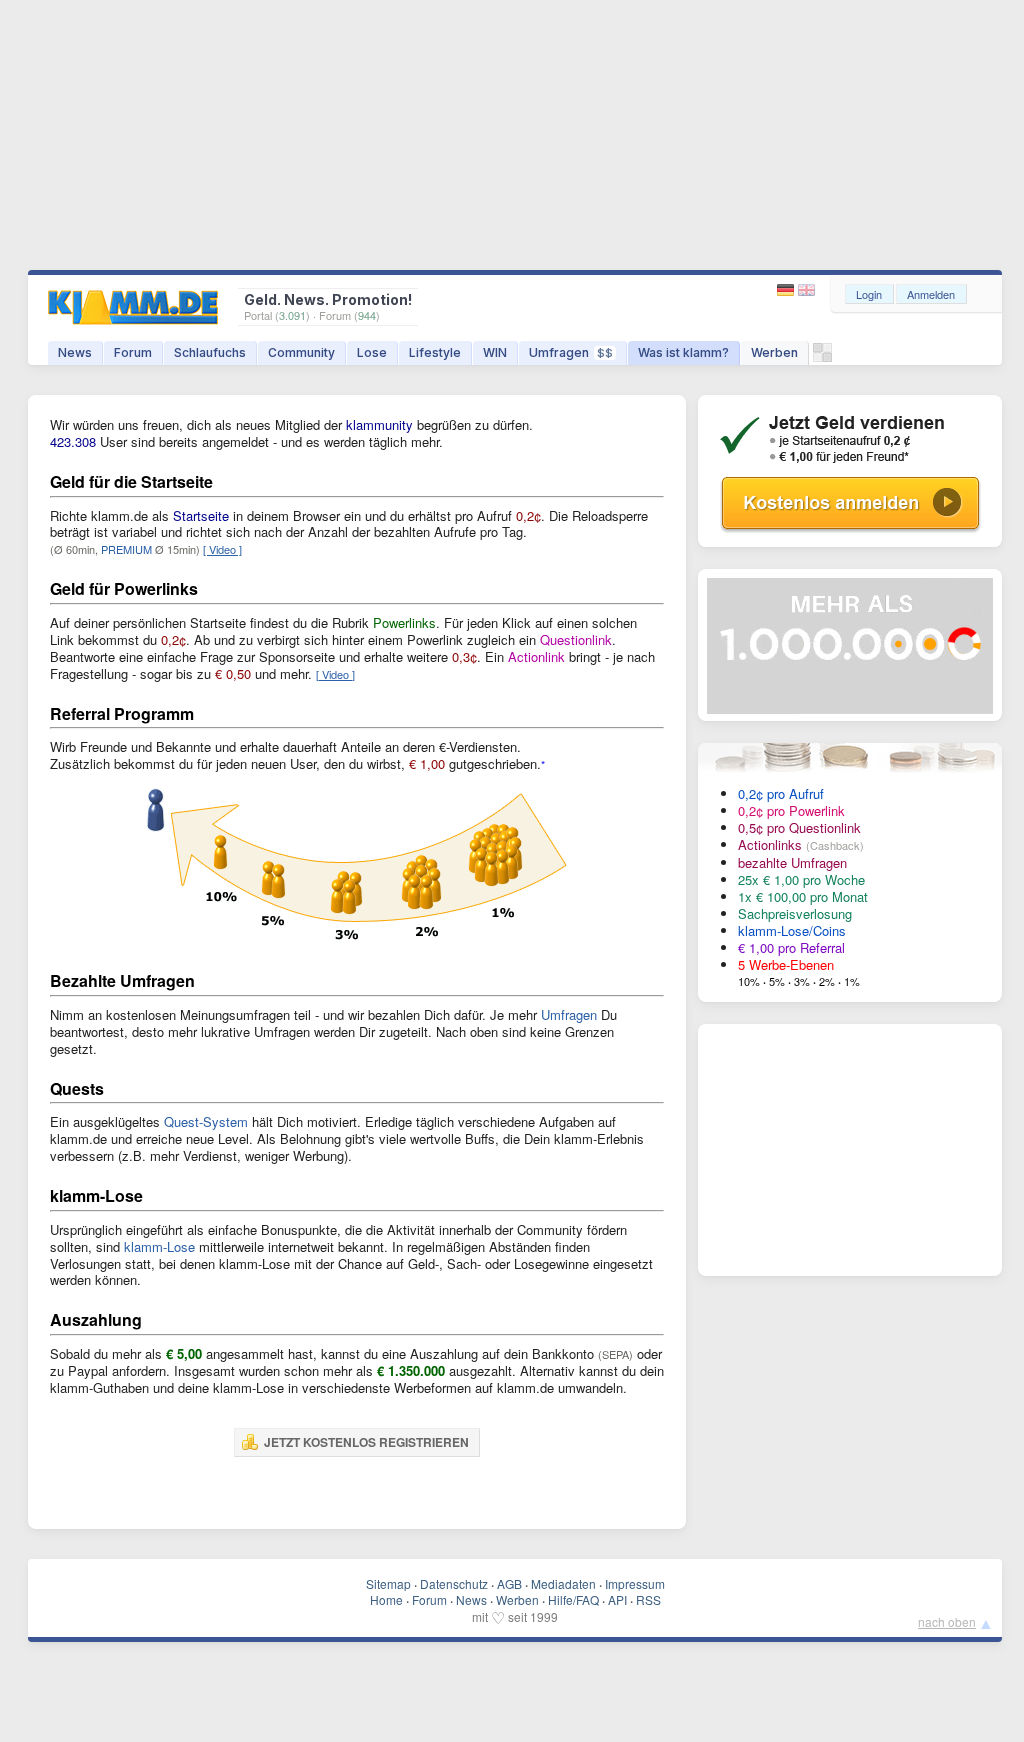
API (617, 1599)
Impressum (635, 1583)
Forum (133, 352)
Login (869, 294)
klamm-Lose (159, 1246)
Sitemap (388, 1583)
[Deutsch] (787, 290)
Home (386, 1599)
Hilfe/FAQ (573, 1599)
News (75, 352)
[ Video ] (222, 549)
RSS (648, 1599)
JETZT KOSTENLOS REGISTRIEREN (366, 1442)
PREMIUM (126, 549)
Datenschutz (454, 1583)
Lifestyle (435, 352)
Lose (372, 352)
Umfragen (571, 352)
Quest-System (206, 1121)
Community (301, 352)
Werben (774, 352)
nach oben (947, 1621)
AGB (509, 1583)
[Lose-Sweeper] (822, 357)
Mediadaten (563, 1583)
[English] (806, 290)
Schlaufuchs (210, 352)
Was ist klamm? (683, 352)
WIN (495, 352)
